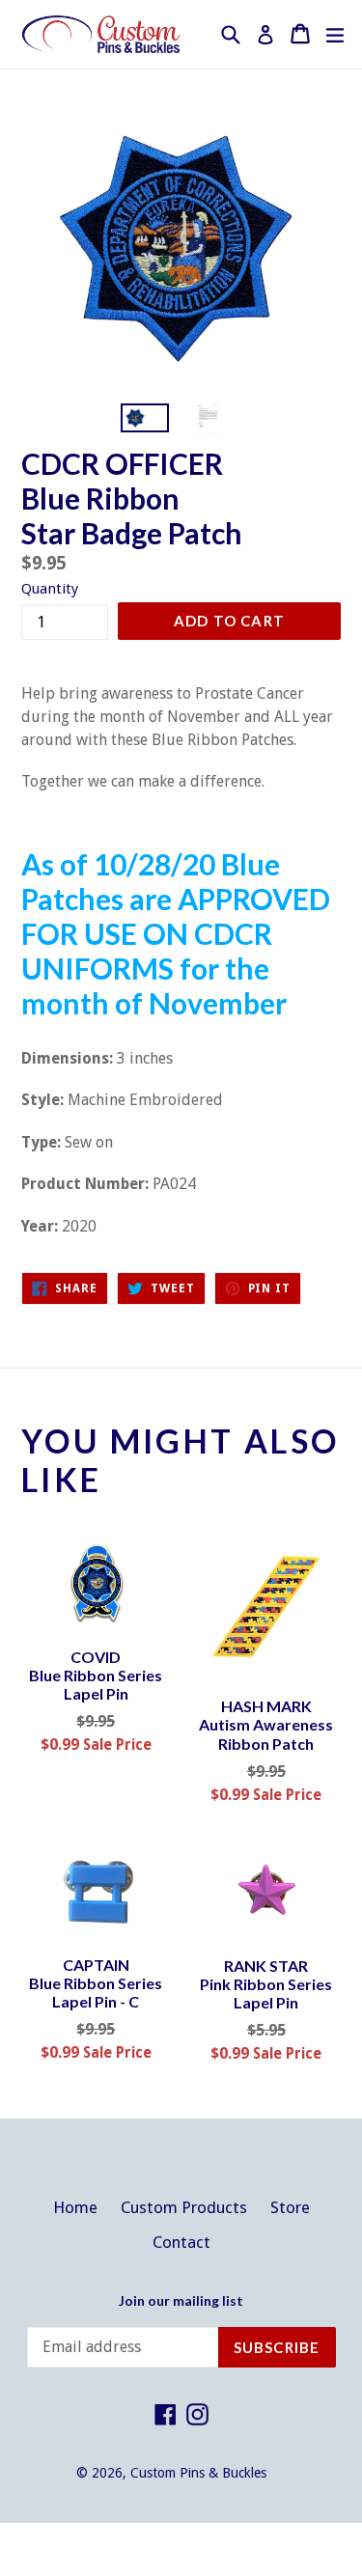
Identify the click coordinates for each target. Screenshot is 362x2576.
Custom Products (184, 2207)
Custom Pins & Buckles (198, 2473)
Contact (181, 2242)
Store (290, 2207)
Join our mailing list (181, 2301)
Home (75, 2207)
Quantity (50, 589)
